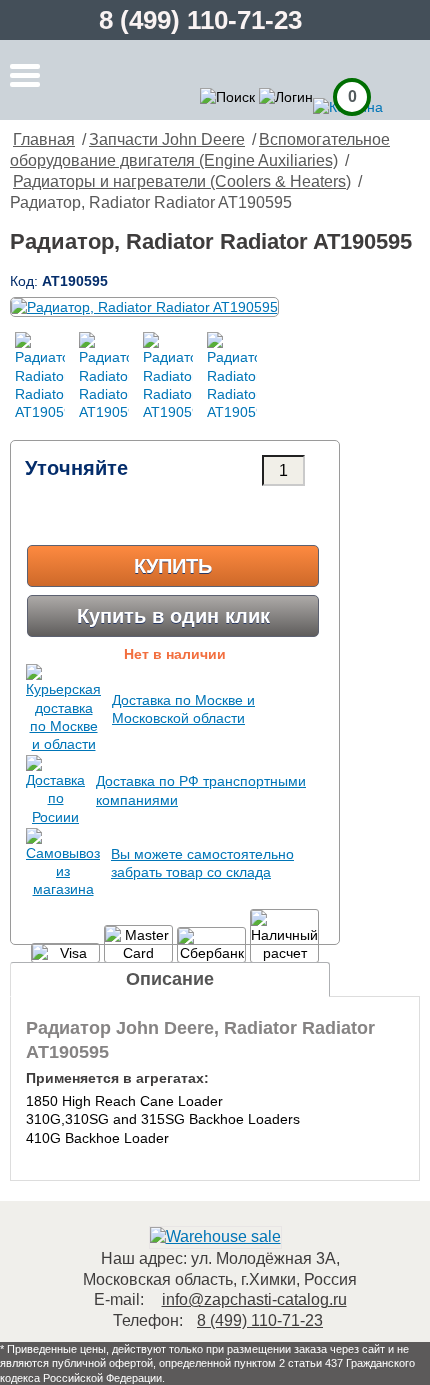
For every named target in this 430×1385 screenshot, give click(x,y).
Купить (173, 566)
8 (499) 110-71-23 (200, 20)
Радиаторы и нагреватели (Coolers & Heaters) (182, 181)
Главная (44, 139)
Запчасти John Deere (167, 139)
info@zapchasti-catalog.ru (254, 1299)
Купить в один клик (173, 616)
